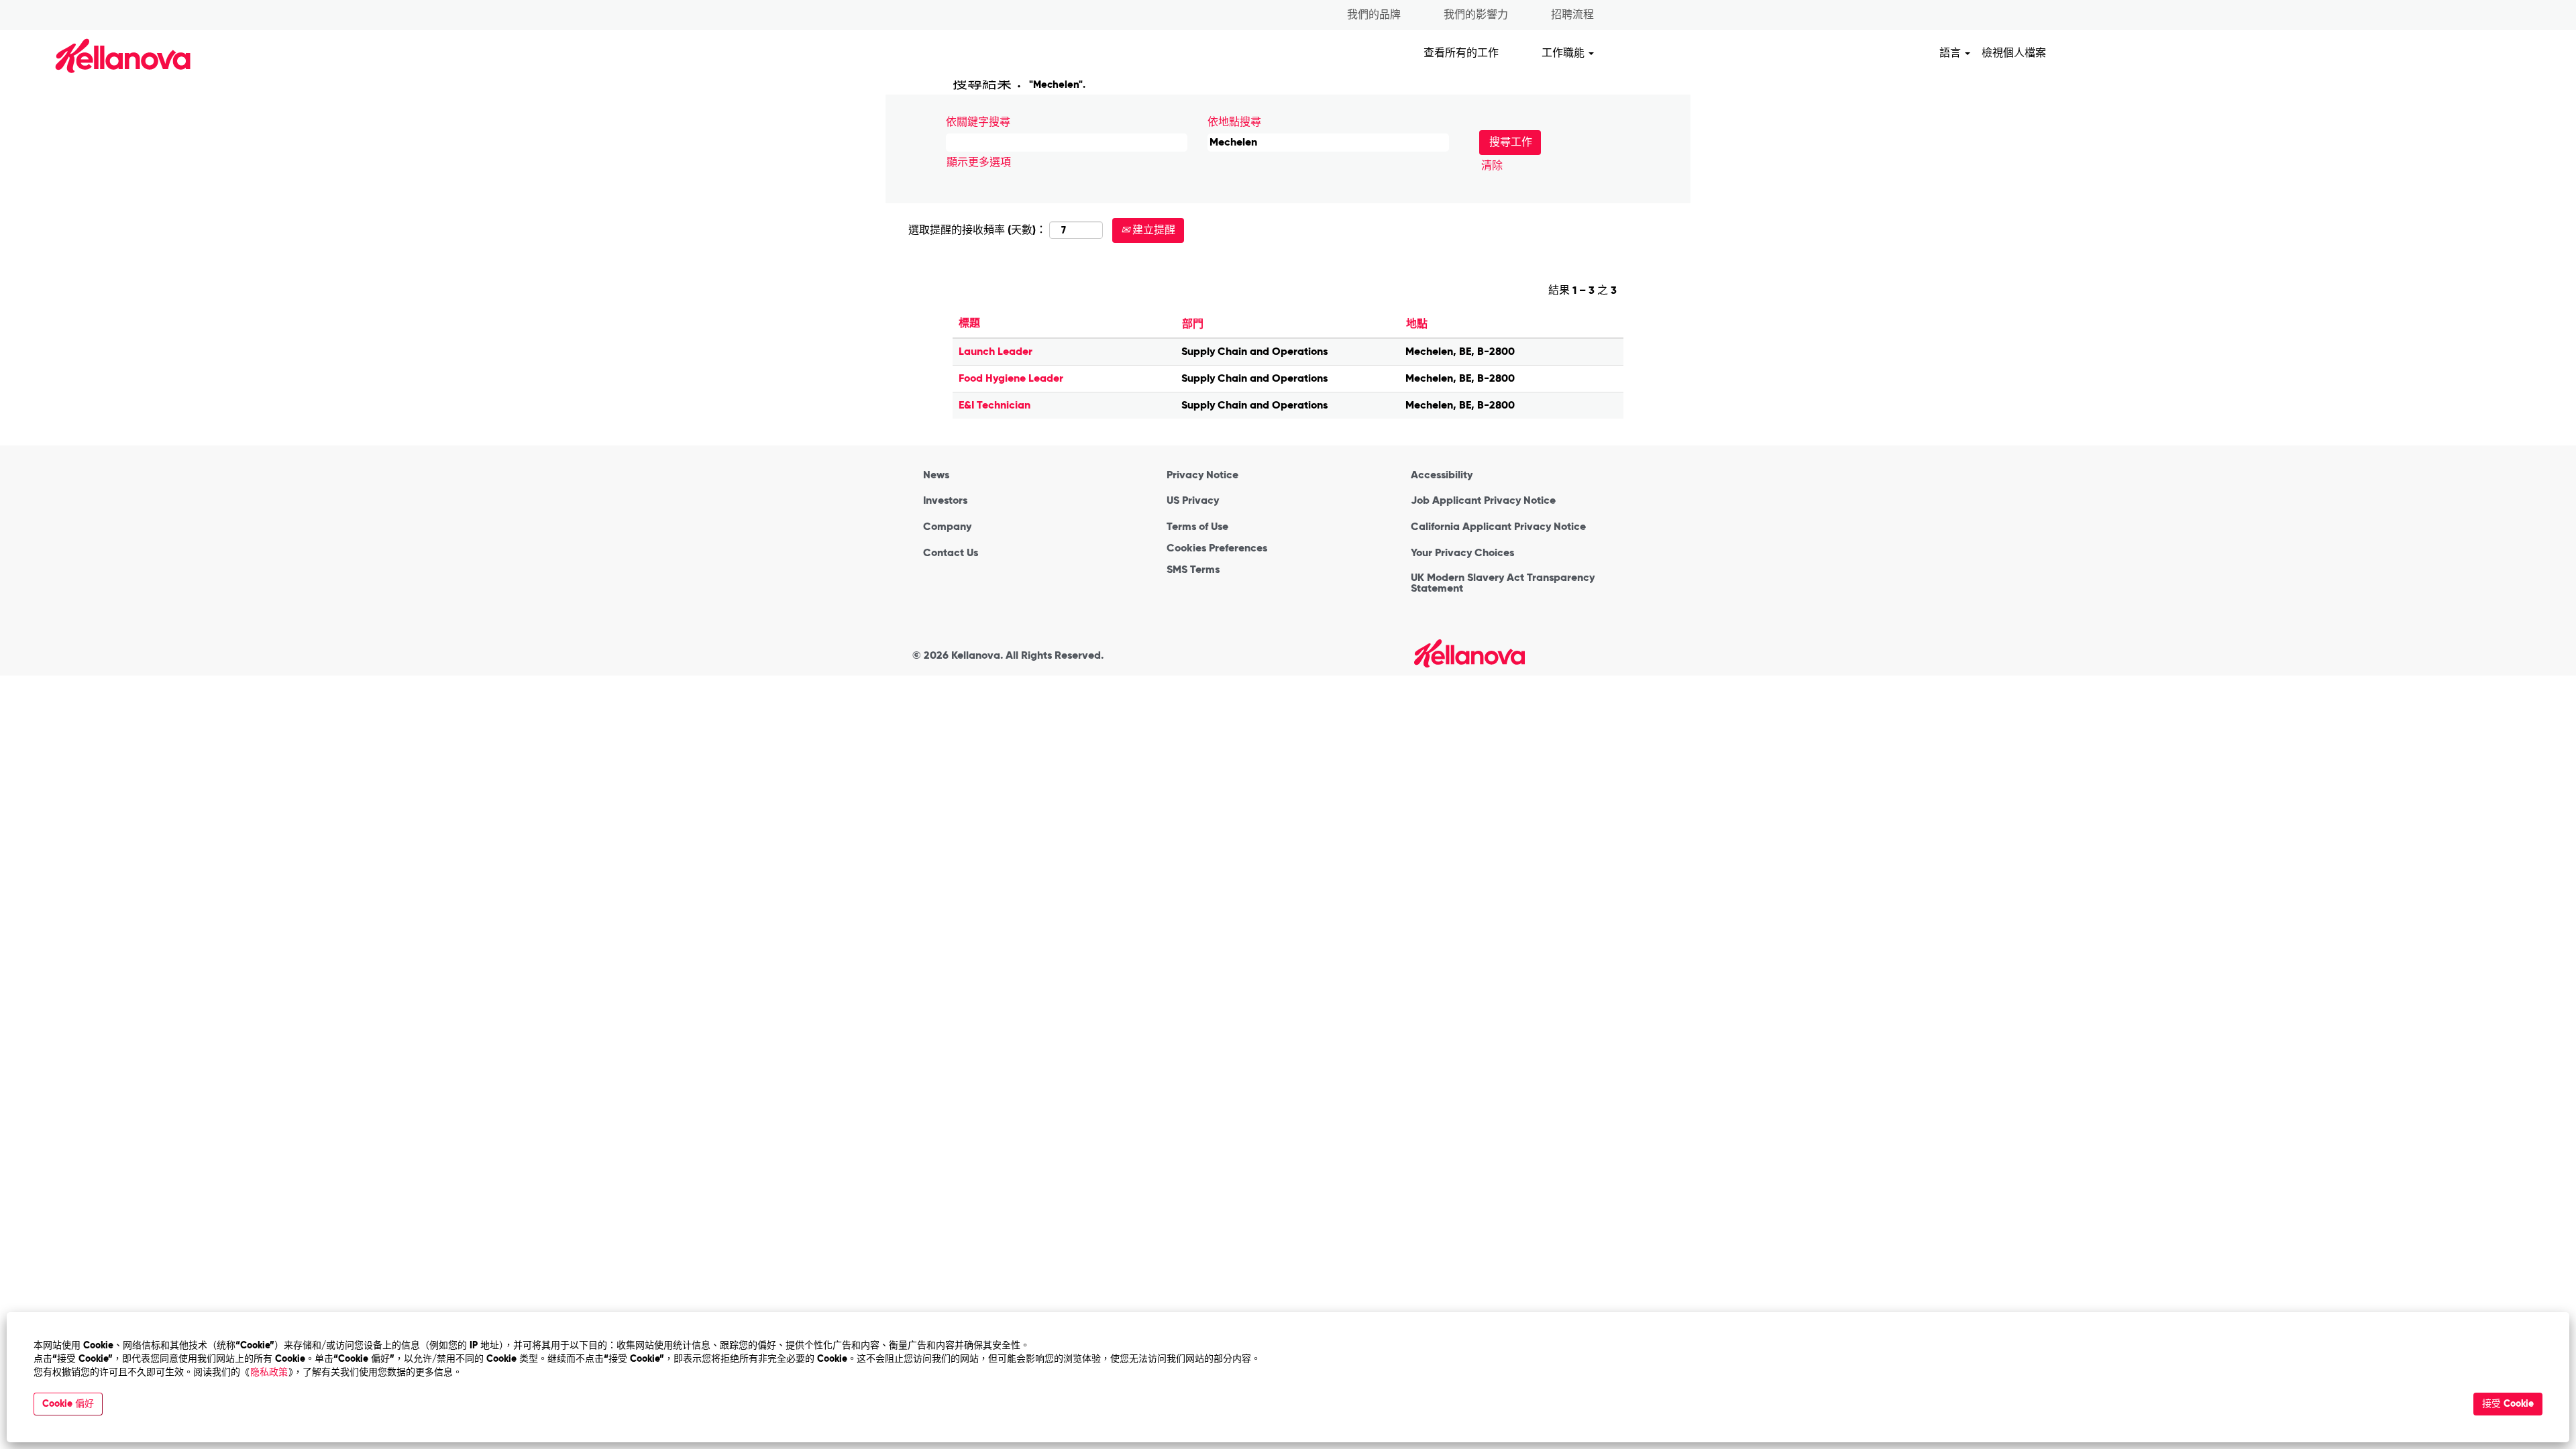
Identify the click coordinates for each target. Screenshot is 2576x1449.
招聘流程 (1572, 14)
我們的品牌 (1374, 14)
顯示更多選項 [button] (979, 162)
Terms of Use (1197, 527)
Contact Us (951, 553)
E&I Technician (995, 405)
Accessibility (1442, 475)
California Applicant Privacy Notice (1498, 527)
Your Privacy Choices (1462, 553)
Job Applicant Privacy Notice (1483, 500)
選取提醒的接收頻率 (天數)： (977, 230)
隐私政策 (269, 1372)
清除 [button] (1492, 165)
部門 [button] (1193, 324)
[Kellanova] (100, 55)
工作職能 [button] (1564, 53)
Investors (945, 500)
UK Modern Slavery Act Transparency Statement (1503, 583)
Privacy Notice (1202, 475)
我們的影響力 (1476, 14)
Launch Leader (996, 351)
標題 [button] (969, 323)
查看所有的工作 (1461, 53)
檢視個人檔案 (2014, 53)
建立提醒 (1152, 230)
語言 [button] (1951, 53)
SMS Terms (1193, 570)
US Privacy (1193, 500)
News (936, 475)
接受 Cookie (2508, 1404)
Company (947, 527)
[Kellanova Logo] (1469, 653)
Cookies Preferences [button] (1217, 548)
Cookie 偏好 (68, 1404)
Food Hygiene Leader (1011, 378)
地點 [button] (1417, 324)
